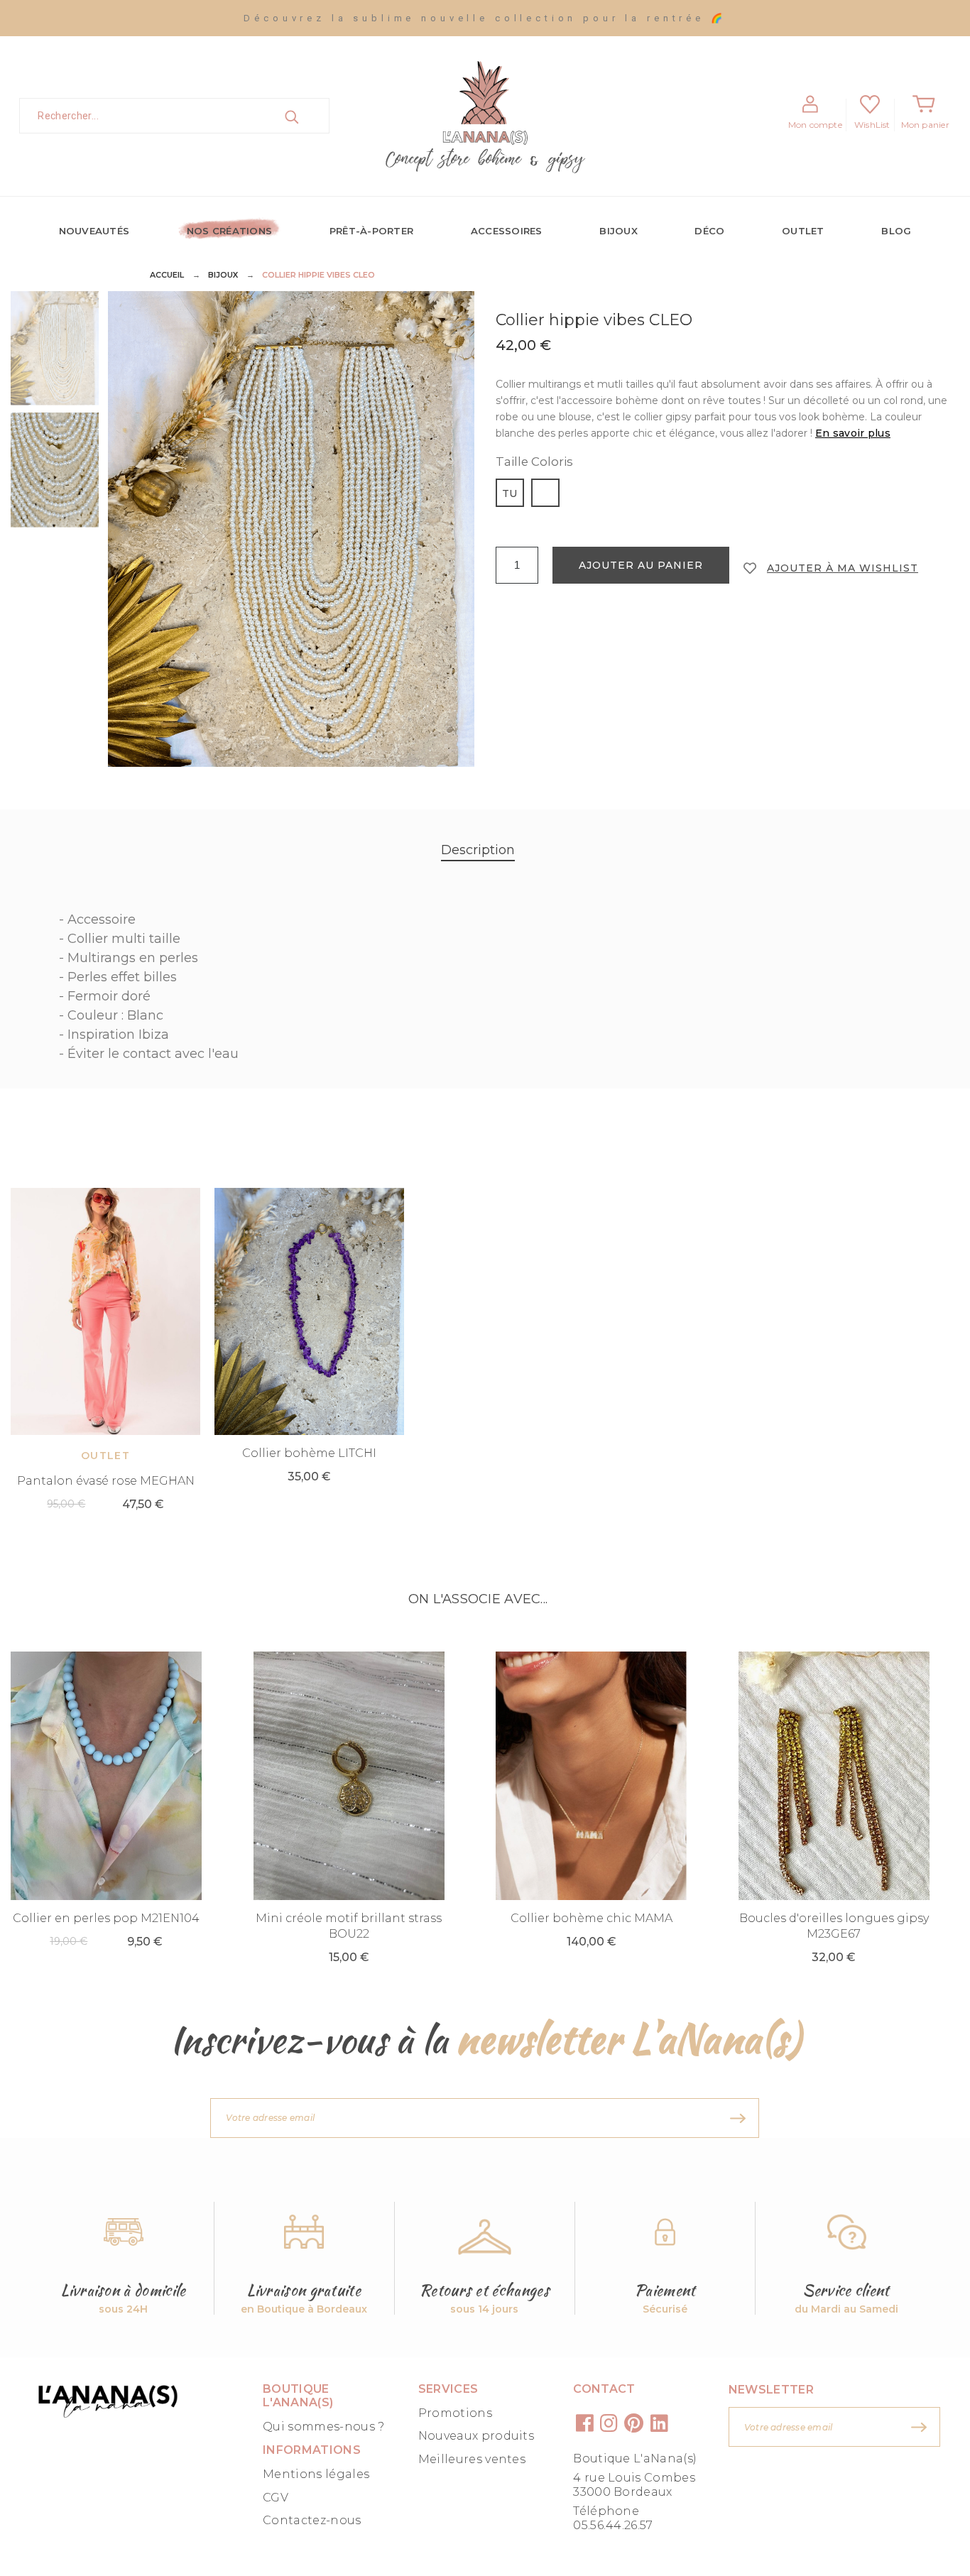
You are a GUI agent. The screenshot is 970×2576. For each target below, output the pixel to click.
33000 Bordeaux (622, 2492)
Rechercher (307, 116)
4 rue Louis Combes (634, 2478)
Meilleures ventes (472, 2459)
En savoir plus (853, 433)
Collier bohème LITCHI (309, 1453)
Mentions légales (316, 2474)
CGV (276, 2498)
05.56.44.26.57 (613, 2525)
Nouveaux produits (476, 2436)
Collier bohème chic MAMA (592, 1918)
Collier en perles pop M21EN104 (106, 1918)
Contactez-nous (312, 2520)
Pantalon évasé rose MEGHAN (106, 1481)
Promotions (455, 2413)
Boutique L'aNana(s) (635, 2458)
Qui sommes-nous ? (323, 2427)
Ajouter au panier (641, 565)
